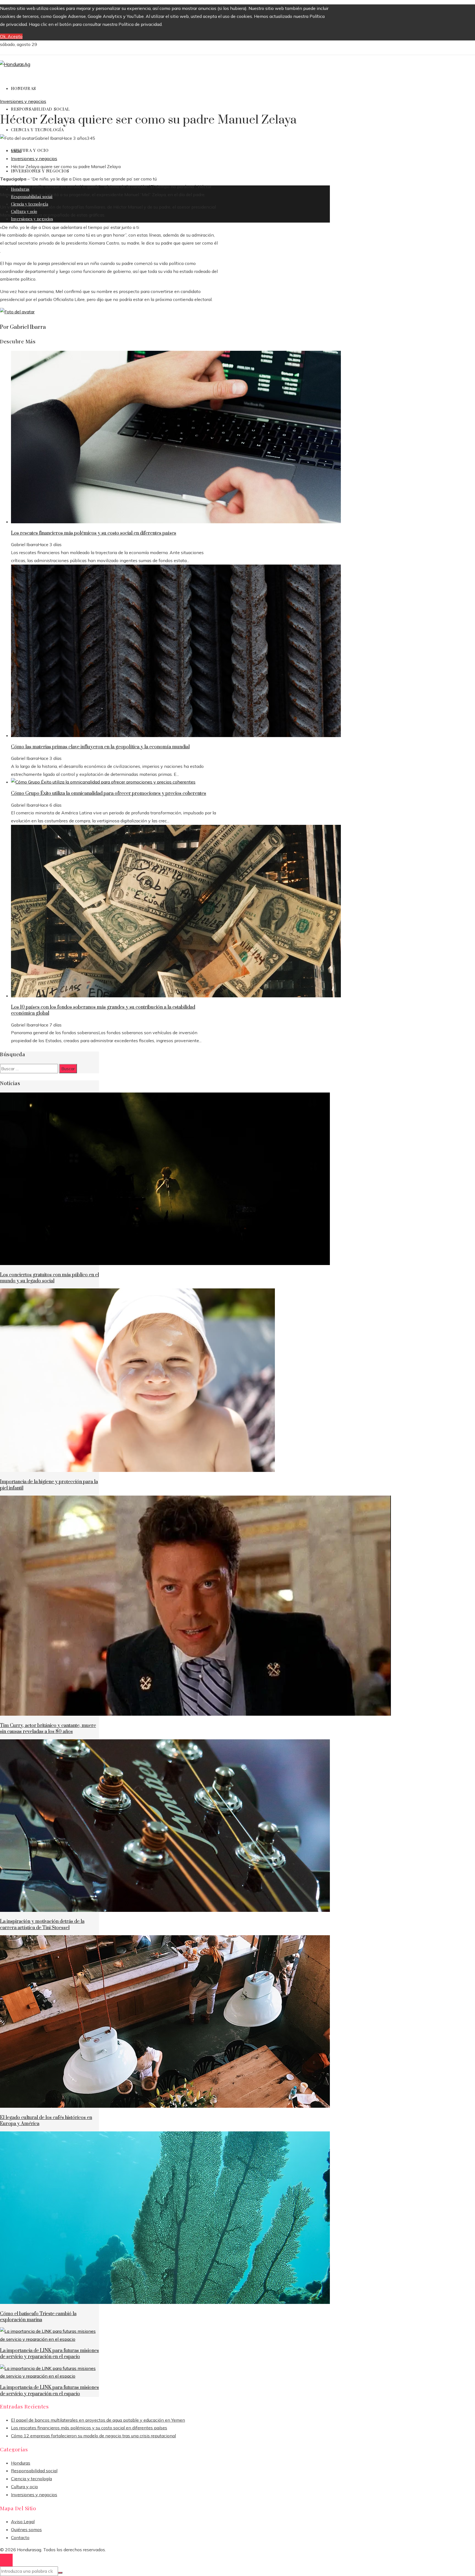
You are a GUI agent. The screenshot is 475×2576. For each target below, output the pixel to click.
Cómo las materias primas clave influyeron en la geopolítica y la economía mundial (100, 747)
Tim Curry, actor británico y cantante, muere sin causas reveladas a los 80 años (48, 1729)
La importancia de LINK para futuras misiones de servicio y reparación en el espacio (49, 2354)
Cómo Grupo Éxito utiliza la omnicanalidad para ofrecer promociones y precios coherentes (109, 793)
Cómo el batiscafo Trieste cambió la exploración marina (38, 2317)
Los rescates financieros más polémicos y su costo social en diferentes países (94, 533)
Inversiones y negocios (23, 101)
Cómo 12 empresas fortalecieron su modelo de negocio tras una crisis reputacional (93, 2436)
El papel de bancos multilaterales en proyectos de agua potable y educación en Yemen (98, 2420)
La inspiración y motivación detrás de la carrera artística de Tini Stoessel (42, 1925)
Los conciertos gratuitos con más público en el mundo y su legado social (49, 1278)
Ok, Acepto (11, 36)
